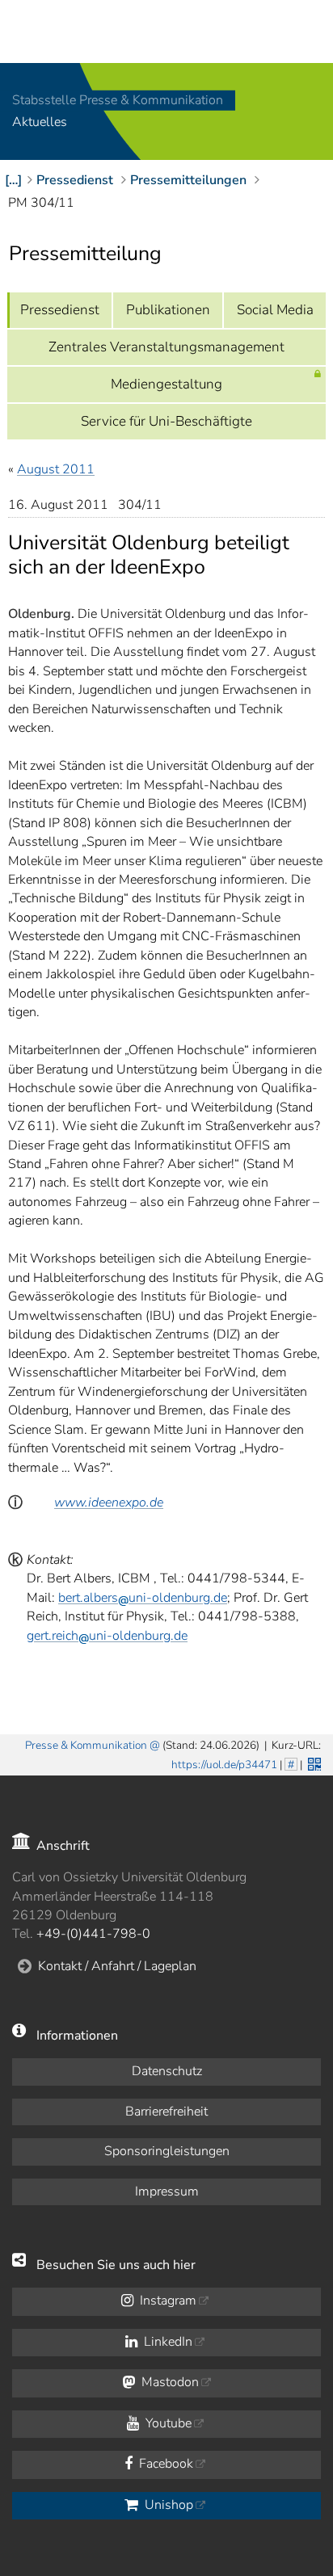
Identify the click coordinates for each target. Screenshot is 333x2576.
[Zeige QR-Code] (313, 1763)
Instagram (166, 2301)
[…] (13, 180)
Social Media (275, 310)
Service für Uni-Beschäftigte (166, 421)
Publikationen (168, 310)
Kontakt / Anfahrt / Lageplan (117, 1966)
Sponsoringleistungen (167, 2151)
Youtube (167, 2423)
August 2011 (56, 469)
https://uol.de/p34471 (224, 1765)
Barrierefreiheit (166, 2112)
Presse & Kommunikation (86, 1745)
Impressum (167, 2191)
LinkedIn (166, 2342)
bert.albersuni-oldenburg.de (143, 1598)
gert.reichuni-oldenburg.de (107, 1636)
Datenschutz (167, 2071)
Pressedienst (60, 310)
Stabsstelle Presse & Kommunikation (118, 100)
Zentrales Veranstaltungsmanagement (166, 347)
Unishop (167, 2505)
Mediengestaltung (166, 384)
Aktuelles (40, 123)
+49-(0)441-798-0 (93, 1934)
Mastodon (169, 2382)
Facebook (164, 2464)
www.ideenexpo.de (109, 1502)
